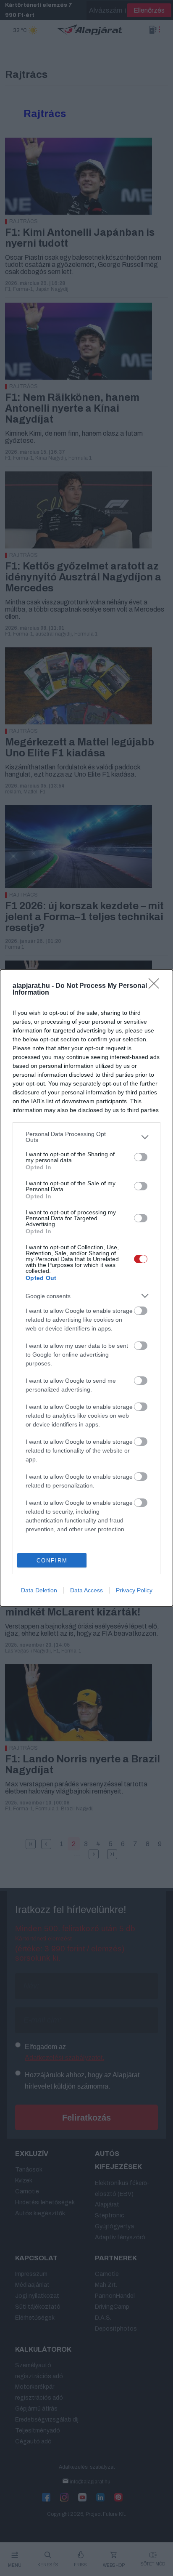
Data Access (86, 1590)
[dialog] (86, 1288)
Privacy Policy (134, 1590)
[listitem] (86, 1137)
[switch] (141, 1157)
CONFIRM (52, 1561)
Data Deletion (39, 1590)
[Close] (157, 986)
